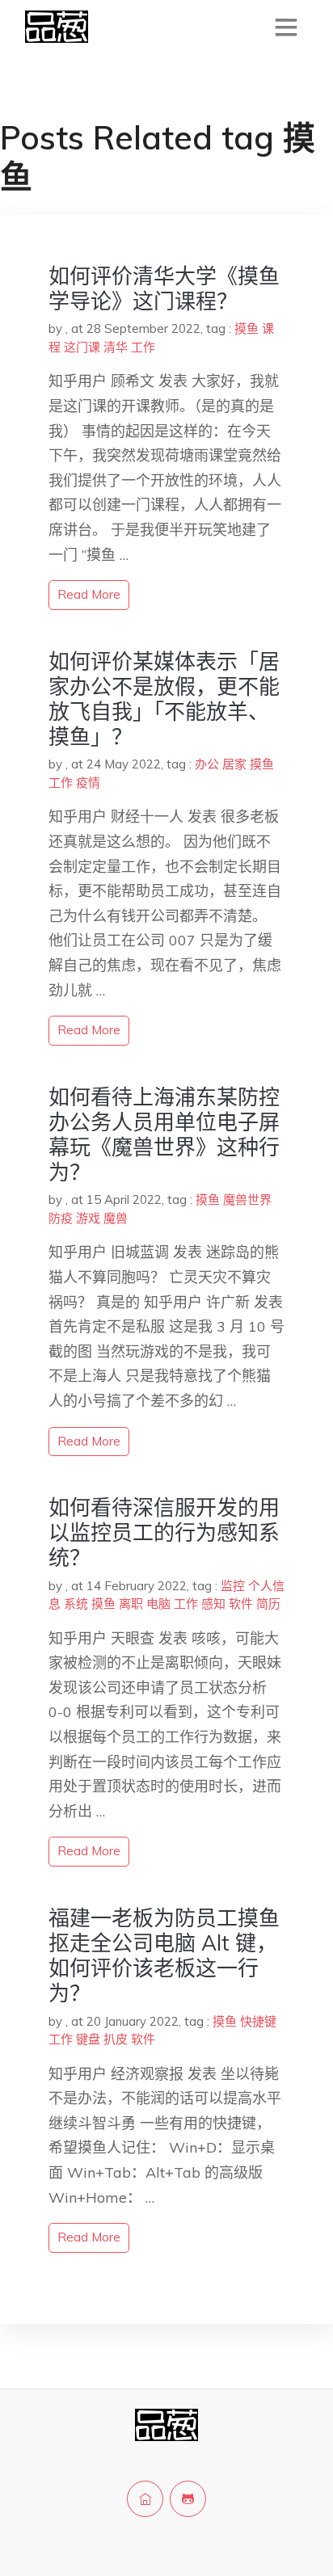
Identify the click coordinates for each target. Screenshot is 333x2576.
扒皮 (116, 2039)
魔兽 (116, 1218)
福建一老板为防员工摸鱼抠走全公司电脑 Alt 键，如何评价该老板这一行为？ (164, 1956)
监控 (233, 1586)
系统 (76, 1604)
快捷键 (258, 2021)
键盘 (88, 2039)
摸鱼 (247, 328)
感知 (213, 1604)
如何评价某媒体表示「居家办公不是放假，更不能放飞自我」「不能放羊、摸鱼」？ (164, 699)
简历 (268, 1604)
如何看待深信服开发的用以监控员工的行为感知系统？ (164, 1532)
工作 (143, 347)
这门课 (82, 347)
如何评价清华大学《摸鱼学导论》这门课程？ (164, 288)
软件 (241, 1604)
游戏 (88, 1218)
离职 (131, 1604)
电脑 (158, 1604)
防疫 (61, 1218)
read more (89, 594)
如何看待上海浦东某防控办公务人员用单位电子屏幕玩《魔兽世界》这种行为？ (164, 1135)
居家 (234, 764)
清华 (116, 347)
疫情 (88, 783)
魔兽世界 (247, 1200)
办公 (207, 764)
